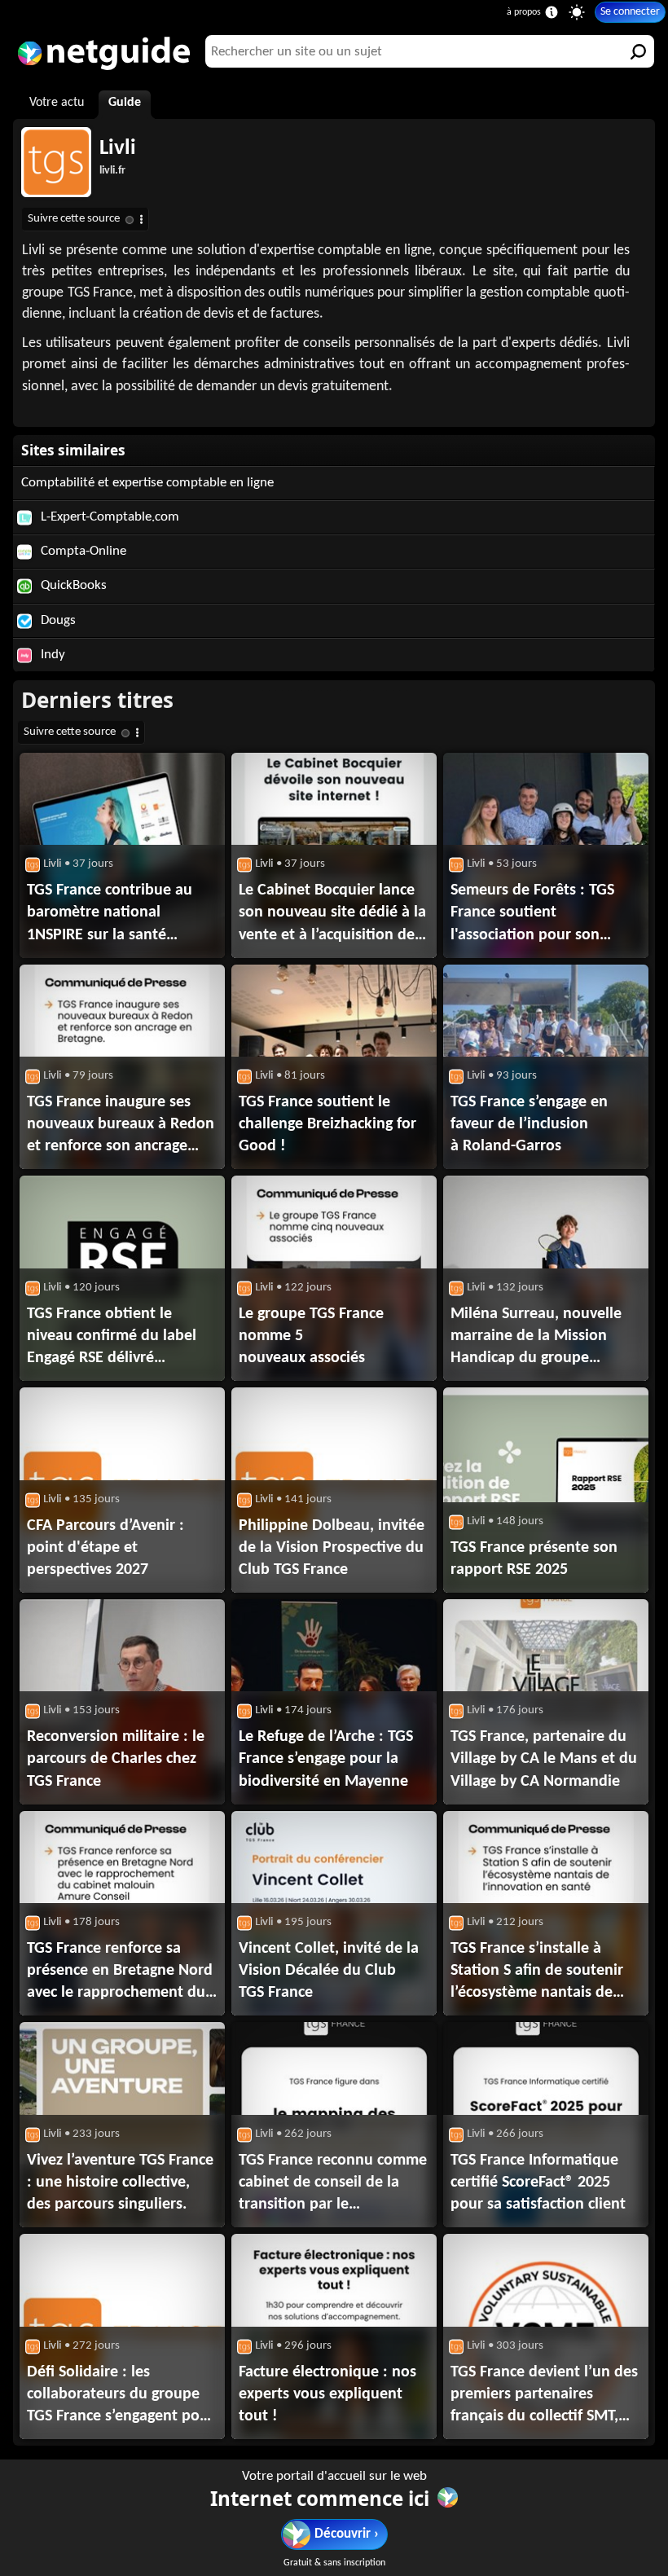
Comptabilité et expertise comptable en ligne (147, 483)
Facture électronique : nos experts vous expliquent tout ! (327, 2394)
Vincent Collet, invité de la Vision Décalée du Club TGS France (329, 1971)
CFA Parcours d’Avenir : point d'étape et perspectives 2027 (105, 1548)
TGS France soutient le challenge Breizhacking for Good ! (327, 1124)
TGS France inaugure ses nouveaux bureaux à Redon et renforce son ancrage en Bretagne (121, 1126)
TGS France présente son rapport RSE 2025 (534, 1559)
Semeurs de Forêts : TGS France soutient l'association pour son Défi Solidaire (532, 914)
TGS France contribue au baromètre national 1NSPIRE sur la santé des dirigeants (110, 914)
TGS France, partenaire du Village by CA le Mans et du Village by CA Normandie (544, 1759)
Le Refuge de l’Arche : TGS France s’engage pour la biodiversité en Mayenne (326, 1759)
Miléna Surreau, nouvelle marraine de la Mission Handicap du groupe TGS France (536, 1338)
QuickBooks (72, 585)
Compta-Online (82, 551)
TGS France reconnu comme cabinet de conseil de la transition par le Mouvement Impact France (333, 2184)
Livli (118, 149)
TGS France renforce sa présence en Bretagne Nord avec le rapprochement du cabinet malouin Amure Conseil (120, 1972)
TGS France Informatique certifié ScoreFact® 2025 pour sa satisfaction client (538, 2183)
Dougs (57, 620)
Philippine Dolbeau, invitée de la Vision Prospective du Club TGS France (332, 1548)
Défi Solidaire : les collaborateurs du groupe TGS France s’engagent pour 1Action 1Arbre (121, 2396)
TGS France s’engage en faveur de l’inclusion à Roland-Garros (529, 1124)
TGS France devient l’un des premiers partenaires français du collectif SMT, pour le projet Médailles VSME (544, 2396)
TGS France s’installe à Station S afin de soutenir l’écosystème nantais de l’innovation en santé (537, 1972)
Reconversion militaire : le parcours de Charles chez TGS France (116, 1759)
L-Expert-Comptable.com (108, 517)
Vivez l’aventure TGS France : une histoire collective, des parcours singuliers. (120, 2183)
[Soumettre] (638, 51)
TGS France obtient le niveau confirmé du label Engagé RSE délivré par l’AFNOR (112, 1338)
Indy (51, 655)
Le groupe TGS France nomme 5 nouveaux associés (311, 1336)
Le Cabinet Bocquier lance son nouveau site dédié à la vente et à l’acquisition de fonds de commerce (332, 914)
